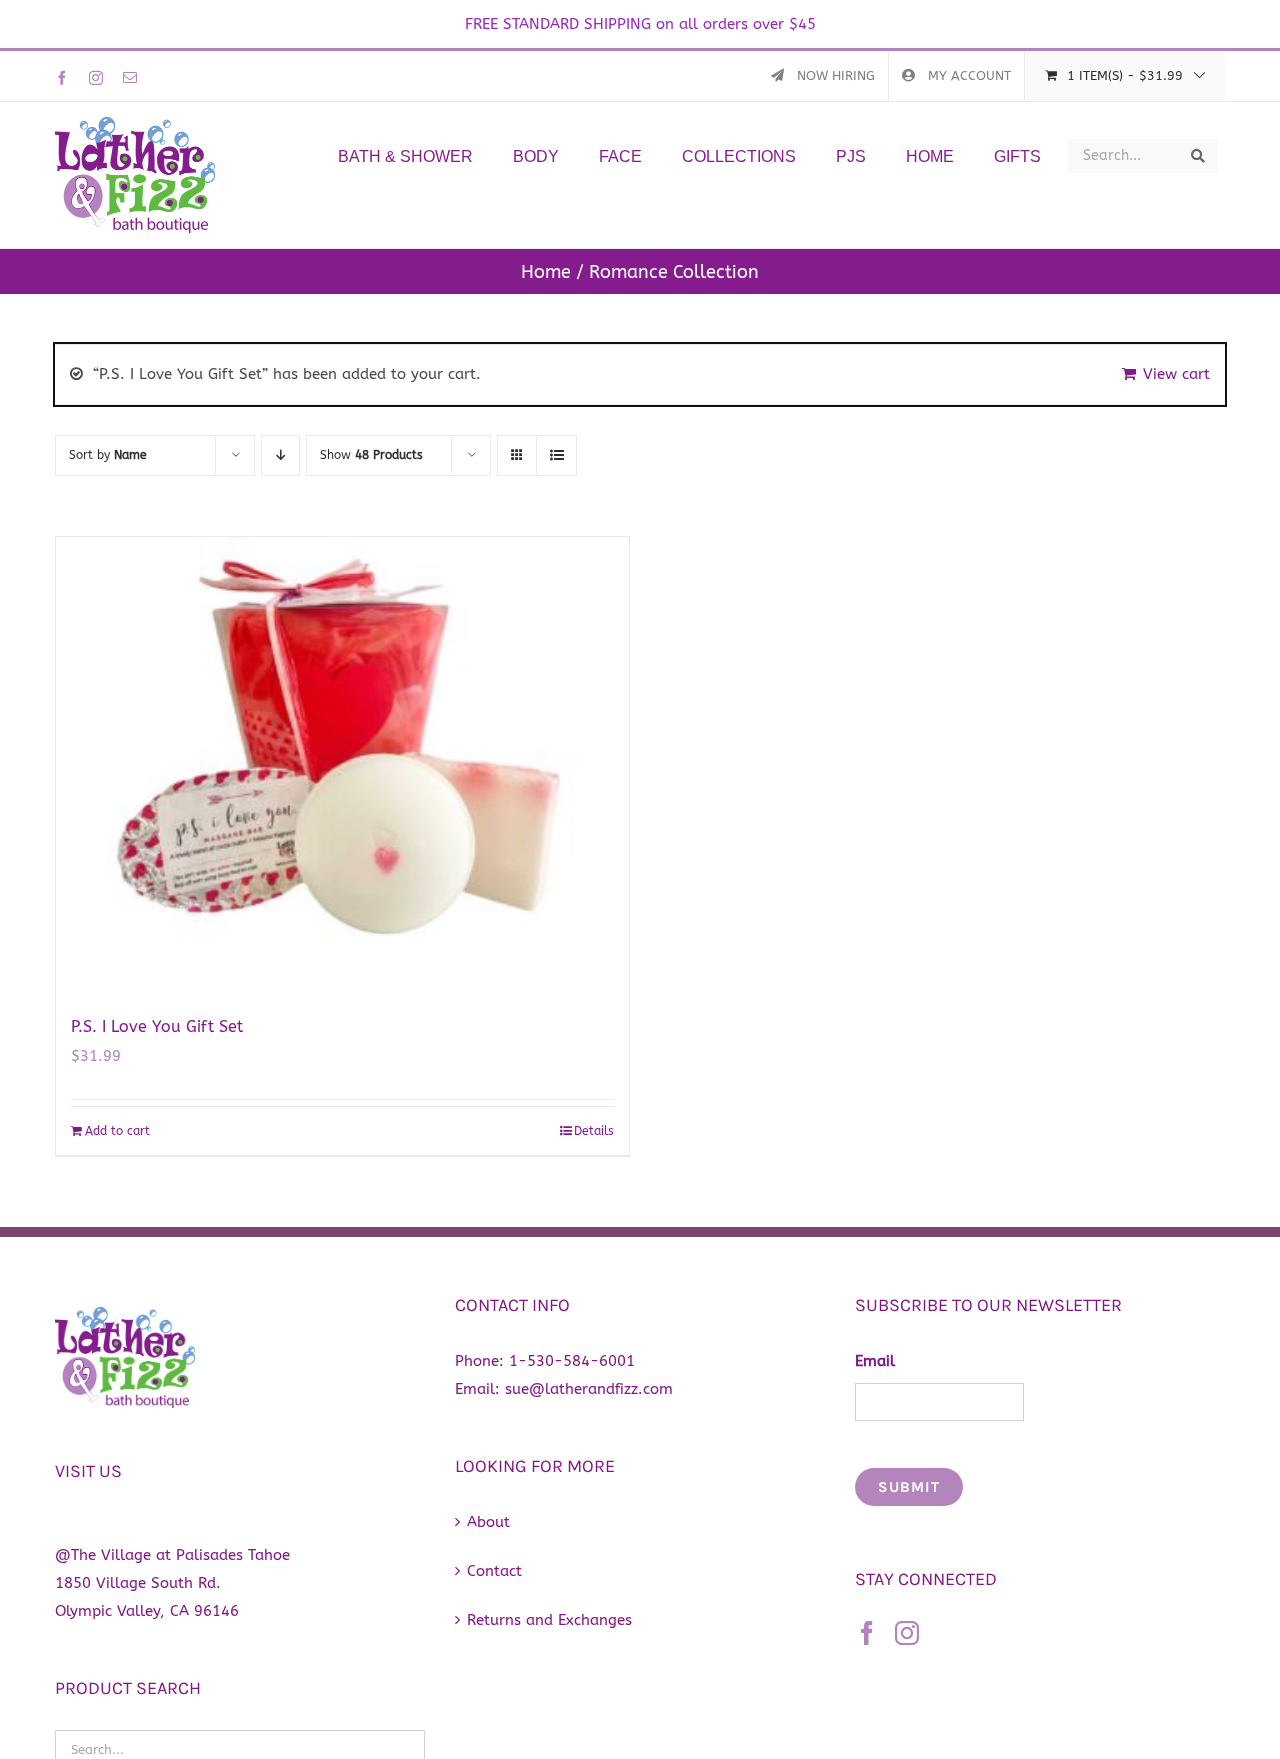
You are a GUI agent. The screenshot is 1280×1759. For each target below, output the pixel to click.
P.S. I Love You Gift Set (157, 1026)
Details (594, 1131)
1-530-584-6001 (572, 1361)
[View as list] (556, 455)
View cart (1176, 374)
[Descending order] (280, 455)
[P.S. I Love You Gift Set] (342, 764)
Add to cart (117, 1131)
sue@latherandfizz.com (589, 1389)
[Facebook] (867, 1633)
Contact (494, 1571)
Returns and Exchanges (549, 1620)
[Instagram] (907, 1633)
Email (875, 1361)
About (488, 1522)
